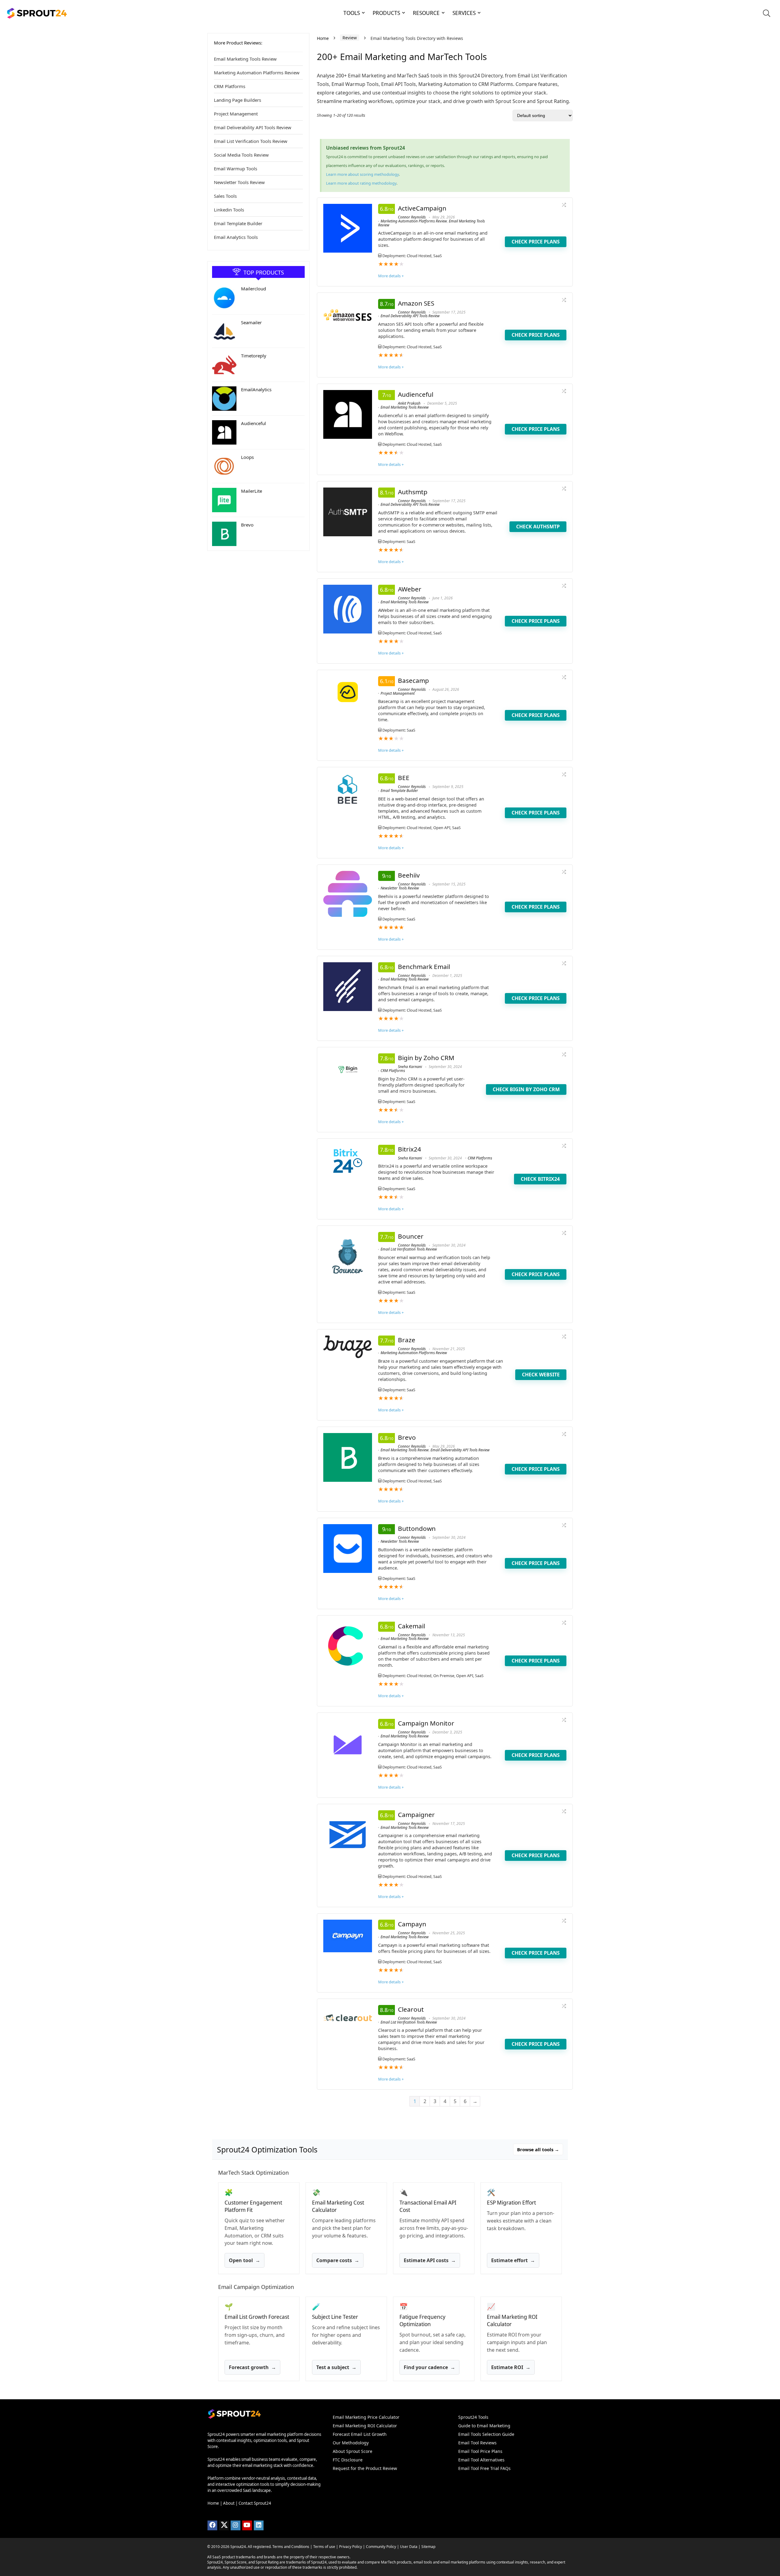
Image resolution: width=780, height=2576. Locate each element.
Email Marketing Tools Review (245, 59)
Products (386, 13)
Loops (247, 457)
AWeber (410, 589)
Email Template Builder (238, 223)
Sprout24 (238, 2547)
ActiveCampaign (422, 208)
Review (350, 38)
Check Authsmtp (538, 527)
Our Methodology (351, 2443)
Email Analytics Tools (236, 237)
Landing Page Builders (238, 100)
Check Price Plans (536, 242)
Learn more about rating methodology (361, 183)
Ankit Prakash (409, 403)
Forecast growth (252, 2367)
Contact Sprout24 (255, 2503)
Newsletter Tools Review (239, 182)
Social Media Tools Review (241, 155)
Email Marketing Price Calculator (366, 2417)
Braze (407, 1340)
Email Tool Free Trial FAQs (484, 2468)
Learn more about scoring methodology (362, 174)
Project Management (236, 114)
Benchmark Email (424, 967)
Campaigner (416, 1815)
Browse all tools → (538, 2149)
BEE (404, 778)
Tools (352, 13)
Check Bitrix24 (540, 1179)
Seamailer (251, 322)
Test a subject (336, 2367)
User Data (409, 2547)
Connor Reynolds (412, 217)
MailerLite (252, 491)
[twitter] (224, 2525)
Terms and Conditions (291, 2547)
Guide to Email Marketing (484, 2426)
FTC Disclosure (348, 2460)
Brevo (247, 525)
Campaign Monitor (426, 1723)
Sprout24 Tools (473, 2417)
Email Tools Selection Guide (486, 2434)
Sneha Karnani (410, 1067)
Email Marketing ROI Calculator (365, 2426)
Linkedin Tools (229, 210)
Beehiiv (409, 875)
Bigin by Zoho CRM (426, 1058)
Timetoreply (254, 356)
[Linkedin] (259, 2525)
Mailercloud (253, 289)
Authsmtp (413, 492)
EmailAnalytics (256, 389)
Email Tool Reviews (477, 2443)
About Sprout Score (353, 2451)
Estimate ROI (511, 2367)
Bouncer (411, 1236)
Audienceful (253, 423)
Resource (426, 13)
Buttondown (417, 1528)
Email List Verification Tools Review (251, 141)
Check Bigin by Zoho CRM (526, 1089)
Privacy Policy (351, 2547)
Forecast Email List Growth (360, 2434)
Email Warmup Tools (236, 169)
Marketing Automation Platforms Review (257, 73)
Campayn (412, 1924)
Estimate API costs (430, 2261)
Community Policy (381, 2547)
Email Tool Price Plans (480, 2451)
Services (464, 13)
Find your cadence (429, 2367)
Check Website (541, 1375)
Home (323, 38)
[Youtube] (247, 2525)
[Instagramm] (236, 2525)
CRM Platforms (230, 86)
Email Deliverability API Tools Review (253, 127)
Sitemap (428, 2547)
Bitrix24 (409, 1149)
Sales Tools (225, 196)
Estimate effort (513, 2261)
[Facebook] (212, 2525)
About (229, 2503)
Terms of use (324, 2547)
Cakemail (411, 1626)
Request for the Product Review (365, 2468)
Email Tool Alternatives (481, 2460)
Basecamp (413, 680)
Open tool (245, 2261)
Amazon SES (416, 303)
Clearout (411, 2009)
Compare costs (338, 2261)
